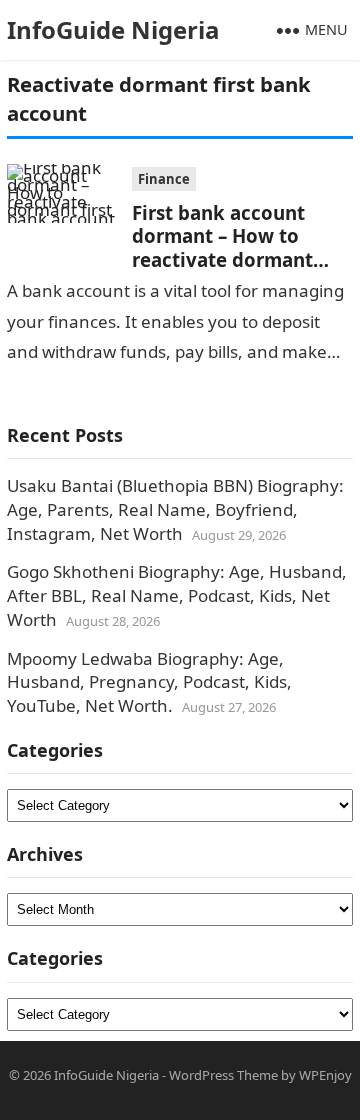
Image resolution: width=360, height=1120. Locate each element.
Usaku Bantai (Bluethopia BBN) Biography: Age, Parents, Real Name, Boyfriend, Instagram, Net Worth (175, 509)
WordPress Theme (223, 1075)
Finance (164, 179)
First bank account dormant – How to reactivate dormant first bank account (222, 247)
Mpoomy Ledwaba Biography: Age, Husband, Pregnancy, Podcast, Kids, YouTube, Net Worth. (149, 682)
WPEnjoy (325, 1075)
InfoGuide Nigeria (113, 29)
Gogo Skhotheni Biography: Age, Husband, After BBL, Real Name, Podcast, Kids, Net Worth (177, 595)
